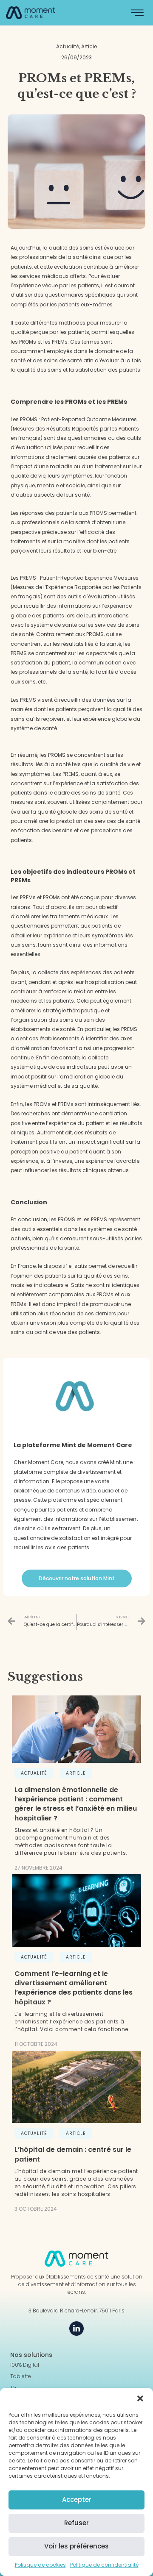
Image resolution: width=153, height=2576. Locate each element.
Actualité (34, 1773)
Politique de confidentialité (104, 2565)
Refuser (76, 2523)
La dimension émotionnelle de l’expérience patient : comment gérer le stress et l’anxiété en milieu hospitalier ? (76, 1804)
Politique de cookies (40, 2565)
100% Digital (25, 2365)
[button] (140, 2398)
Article (76, 1773)
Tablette (21, 2376)
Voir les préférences (76, 2546)
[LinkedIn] (76, 2329)
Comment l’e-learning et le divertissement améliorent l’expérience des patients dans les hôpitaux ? (74, 1988)
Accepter (77, 2500)
